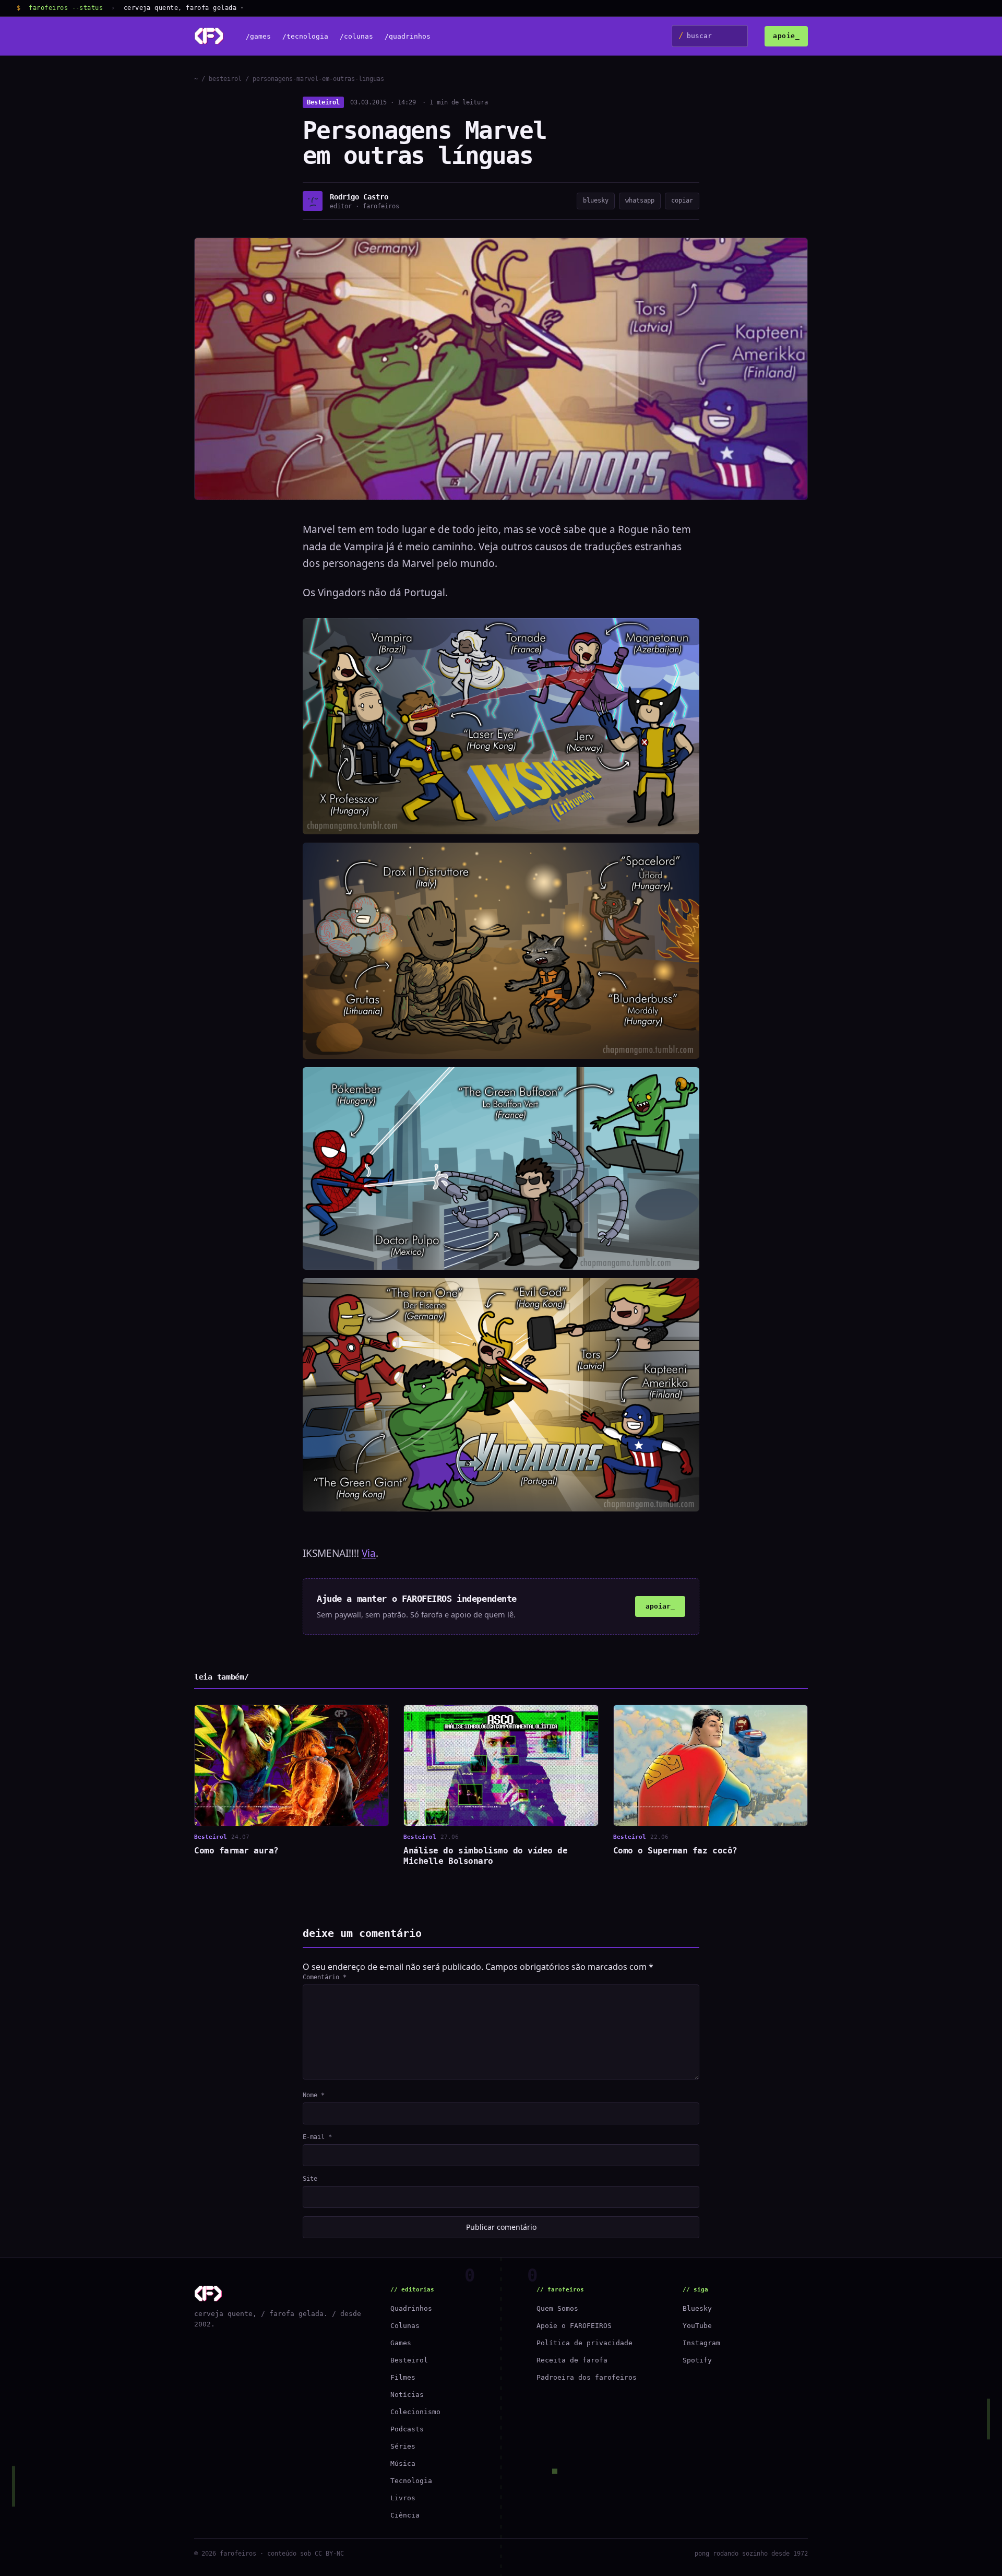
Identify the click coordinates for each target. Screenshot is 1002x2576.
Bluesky (697, 2308)
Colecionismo (415, 2412)
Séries (403, 2446)
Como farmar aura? (236, 1851)
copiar (682, 200)
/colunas (356, 36)
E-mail (317, 2137)
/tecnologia (305, 36)
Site (310, 2179)
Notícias (407, 2395)
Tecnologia (411, 2481)
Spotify (697, 2360)
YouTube (697, 2326)
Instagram (701, 2343)
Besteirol (323, 102)
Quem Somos (557, 2308)
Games (401, 2343)
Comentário (325, 1977)
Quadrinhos (411, 2308)
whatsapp (640, 200)
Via (369, 1553)
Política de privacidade (584, 2343)
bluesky (596, 200)
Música (403, 2463)
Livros (403, 2498)
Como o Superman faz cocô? (675, 1851)
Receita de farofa (572, 2360)
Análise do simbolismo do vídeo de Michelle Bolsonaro (485, 1856)
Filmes (403, 2377)
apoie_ (786, 36)
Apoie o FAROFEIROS (574, 2326)
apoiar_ (660, 1606)
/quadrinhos (408, 36)
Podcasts (407, 2429)
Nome (314, 2095)
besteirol (225, 79)
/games (258, 36)
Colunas (405, 2326)
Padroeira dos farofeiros (587, 2377)
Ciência (405, 2515)
